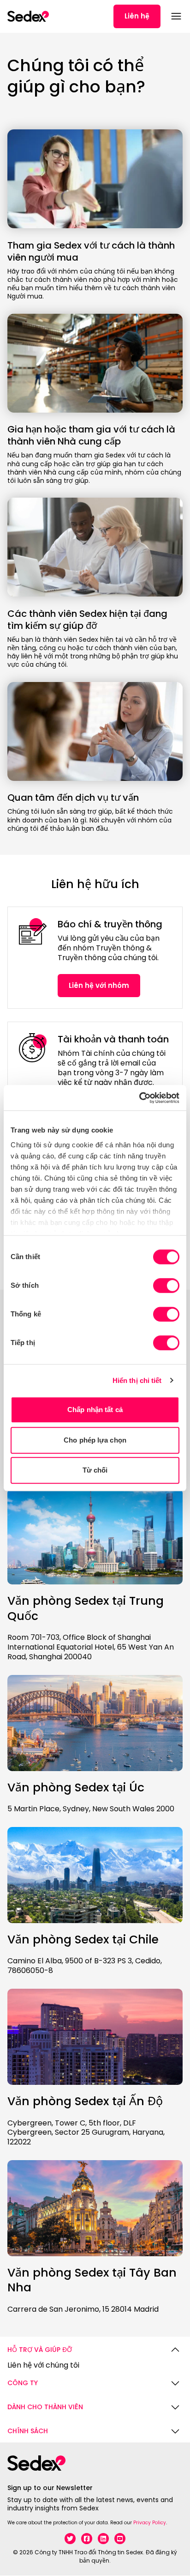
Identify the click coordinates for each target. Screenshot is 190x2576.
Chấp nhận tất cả (95, 1410)
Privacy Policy (150, 2523)
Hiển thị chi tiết (137, 1380)
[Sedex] (28, 16)
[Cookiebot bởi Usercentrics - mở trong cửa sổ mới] (139, 1098)
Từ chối (95, 1470)
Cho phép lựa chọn (95, 1440)
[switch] (166, 1285)
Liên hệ (137, 16)
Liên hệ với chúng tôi (43, 2366)
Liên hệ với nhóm (99, 985)
